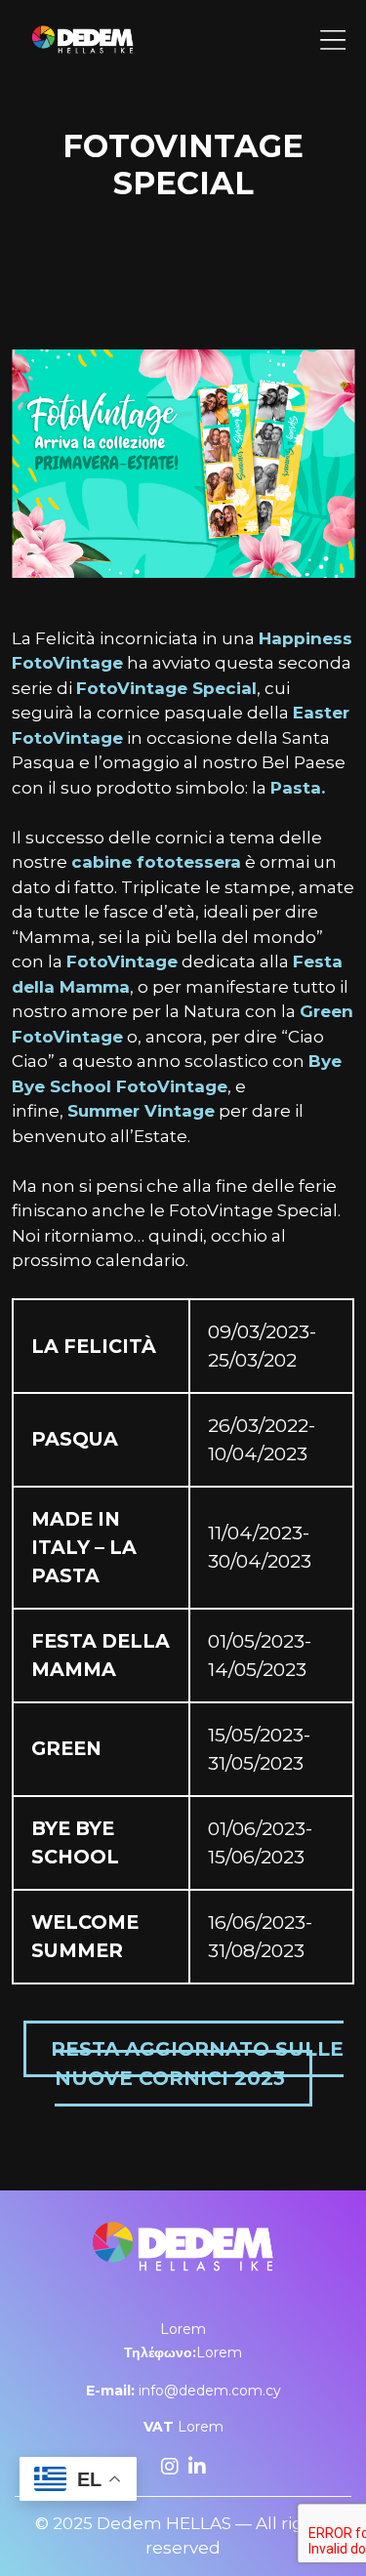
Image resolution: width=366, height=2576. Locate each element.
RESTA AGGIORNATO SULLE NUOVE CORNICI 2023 (197, 2064)
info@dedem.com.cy (183, 2391)
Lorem (183, 2329)
